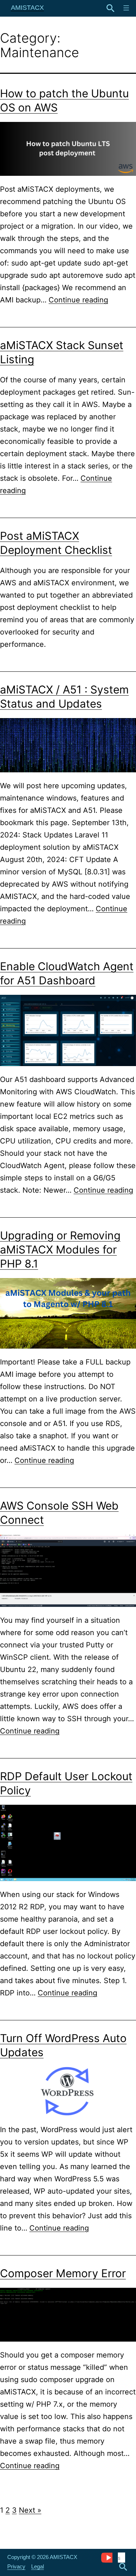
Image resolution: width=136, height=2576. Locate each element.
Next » (30, 2510)
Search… (111, 8)
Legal (38, 2566)
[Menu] (125, 8)
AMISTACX (27, 8)
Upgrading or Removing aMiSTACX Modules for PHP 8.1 (60, 1249)
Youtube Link (107, 2557)
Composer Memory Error (63, 2273)
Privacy (16, 2566)
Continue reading (78, 300)
